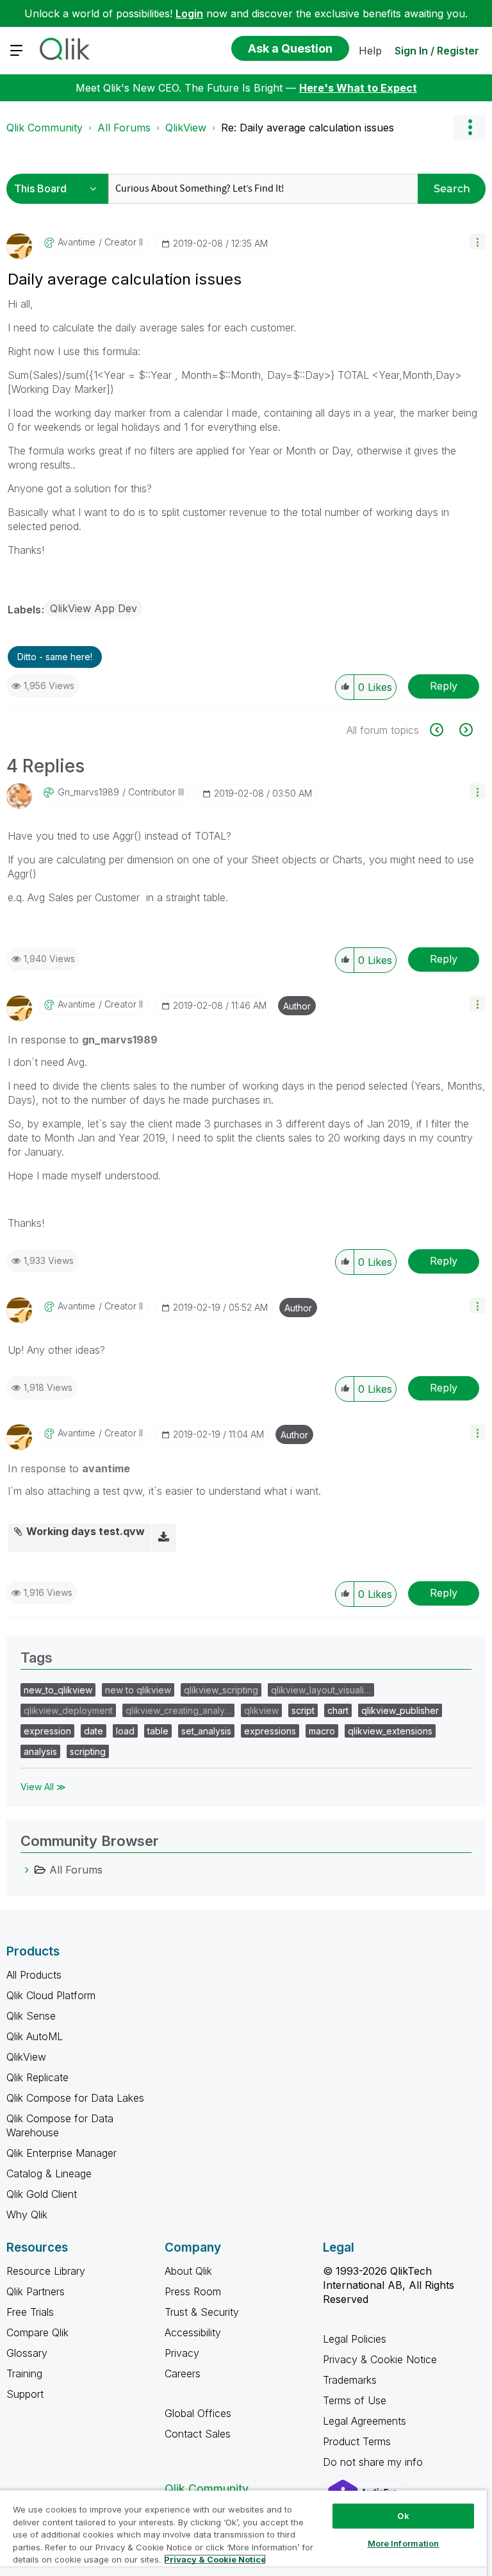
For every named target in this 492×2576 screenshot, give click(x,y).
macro (322, 1731)
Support (25, 2394)
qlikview (261, 1710)
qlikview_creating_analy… (178, 1710)
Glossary (27, 2353)
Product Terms (357, 2441)
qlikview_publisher (400, 1710)
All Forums (124, 128)
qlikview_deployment (68, 1710)
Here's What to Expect (358, 88)
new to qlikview (138, 1690)
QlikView (186, 128)
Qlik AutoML (35, 2036)
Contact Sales (198, 2434)
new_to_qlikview (58, 1690)
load (125, 1731)
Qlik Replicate (37, 2077)
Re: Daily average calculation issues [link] (307, 128)
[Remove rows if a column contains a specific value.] (465, 730)
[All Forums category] (27, 1870)
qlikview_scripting (221, 1690)
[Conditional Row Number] (444, 730)
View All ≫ (43, 1787)
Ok (403, 2516)
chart (338, 1710)
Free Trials (30, 2312)
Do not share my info (374, 2462)
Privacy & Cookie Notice (380, 2359)
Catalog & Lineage (49, 2173)
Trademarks (350, 2380)
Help (370, 51)
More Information (404, 2543)
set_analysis (206, 1731)
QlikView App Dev (94, 608)
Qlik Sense (31, 2016)
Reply (444, 686)
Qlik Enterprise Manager (61, 2153)
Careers (183, 2373)
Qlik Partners (36, 2291)
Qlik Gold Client (42, 2194)
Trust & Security (202, 2312)
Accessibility (193, 2332)
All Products (34, 1975)
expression (47, 1731)
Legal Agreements (365, 2421)
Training (24, 2373)
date (94, 1731)
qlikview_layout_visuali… (321, 1690)
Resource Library (46, 2271)
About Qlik (188, 2271)
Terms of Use (355, 2400)
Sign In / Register (437, 51)
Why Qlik (27, 2215)
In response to (83, 1040)
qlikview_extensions (390, 1731)
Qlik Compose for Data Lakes (75, 2098)
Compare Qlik (37, 2332)
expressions (270, 1731)
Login (189, 13)
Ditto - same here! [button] (55, 657)
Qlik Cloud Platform (51, 1995)
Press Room (193, 2291)
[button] (478, 241)
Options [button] (470, 128)
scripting (88, 1751)
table (158, 1731)
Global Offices (198, 2413)
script (303, 1710)
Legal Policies (355, 2339)
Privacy (182, 2353)
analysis (40, 1751)
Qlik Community (45, 128)
